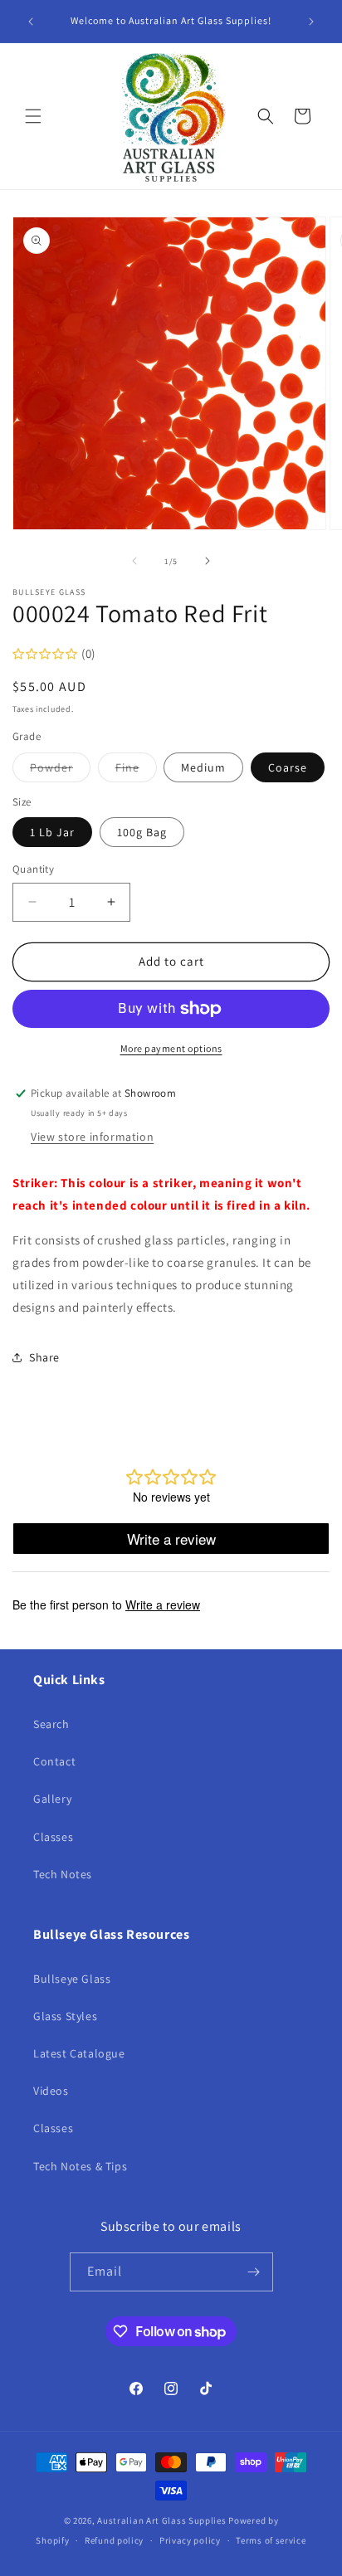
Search (51, 1724)
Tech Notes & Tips (80, 2166)
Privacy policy (190, 2540)
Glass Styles (65, 2016)
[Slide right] (208, 561)
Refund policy (114, 2540)
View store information (92, 1137)
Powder (60, 771)
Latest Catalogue (79, 2053)
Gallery (52, 1799)
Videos (51, 2091)
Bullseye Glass (72, 1979)
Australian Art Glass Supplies (161, 2520)
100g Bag (142, 832)
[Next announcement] (311, 22)
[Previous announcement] (31, 22)
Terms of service (271, 2540)
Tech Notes (63, 1874)
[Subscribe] (254, 2272)
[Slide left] (134, 561)
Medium (203, 767)
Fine (136, 771)
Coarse (288, 767)
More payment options (171, 1048)
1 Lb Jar (52, 832)
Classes (53, 1837)
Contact (54, 1761)
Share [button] (44, 1357)
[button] (33, 116)
